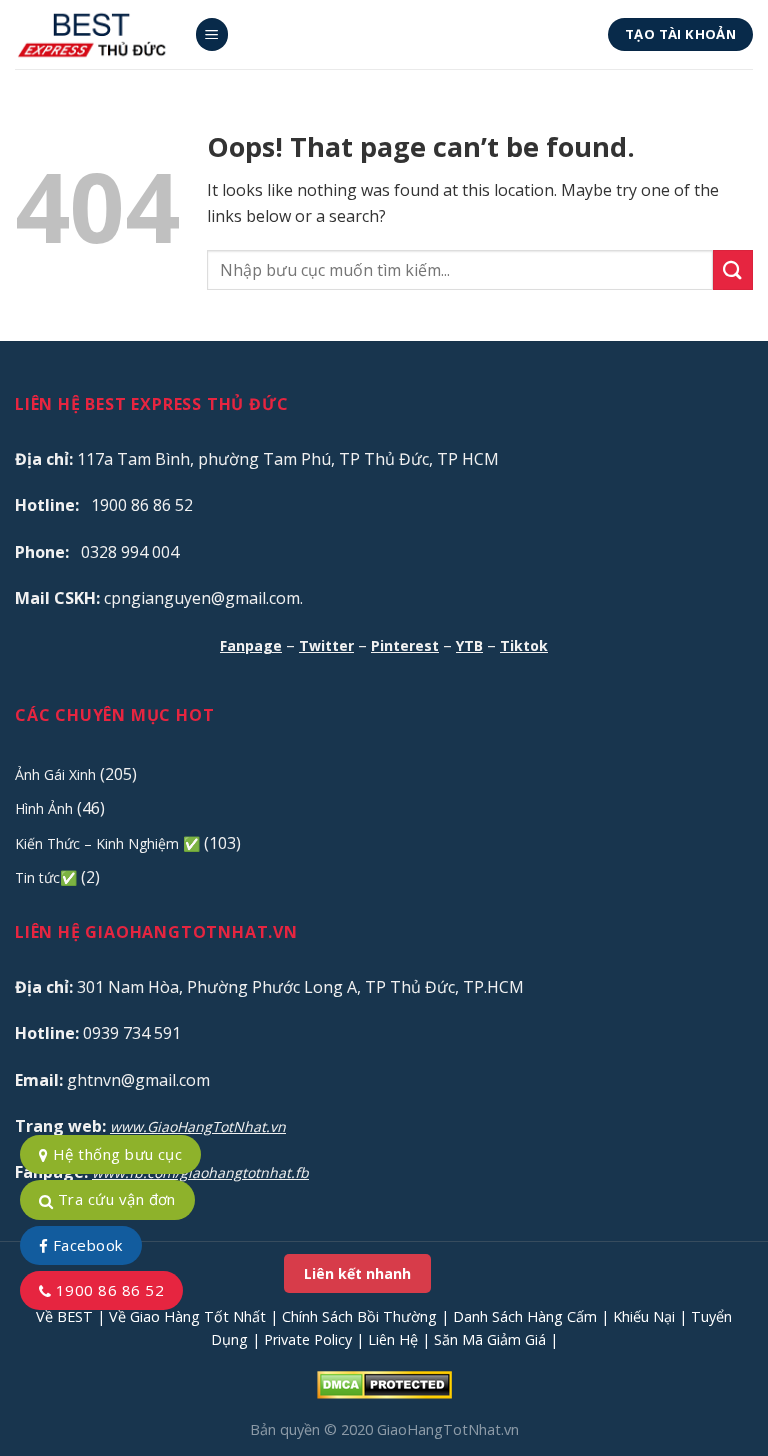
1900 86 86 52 (107, 1290)
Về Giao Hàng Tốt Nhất (187, 1316)
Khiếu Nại (644, 1316)
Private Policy (308, 1339)
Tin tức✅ (46, 877)
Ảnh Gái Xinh (55, 774)
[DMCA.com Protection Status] (384, 1383)
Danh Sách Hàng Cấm (525, 1316)
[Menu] (212, 34)
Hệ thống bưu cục (115, 1154)
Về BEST (64, 1316)
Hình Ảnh (44, 808)
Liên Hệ (393, 1339)
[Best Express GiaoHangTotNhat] (97, 34)
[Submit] (733, 269)
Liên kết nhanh (357, 1273)
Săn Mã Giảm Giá (490, 1339)
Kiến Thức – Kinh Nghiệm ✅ (107, 843)
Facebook (85, 1245)
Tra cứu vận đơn (114, 1199)
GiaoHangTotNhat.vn (448, 1429)
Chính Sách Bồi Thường (359, 1316)
